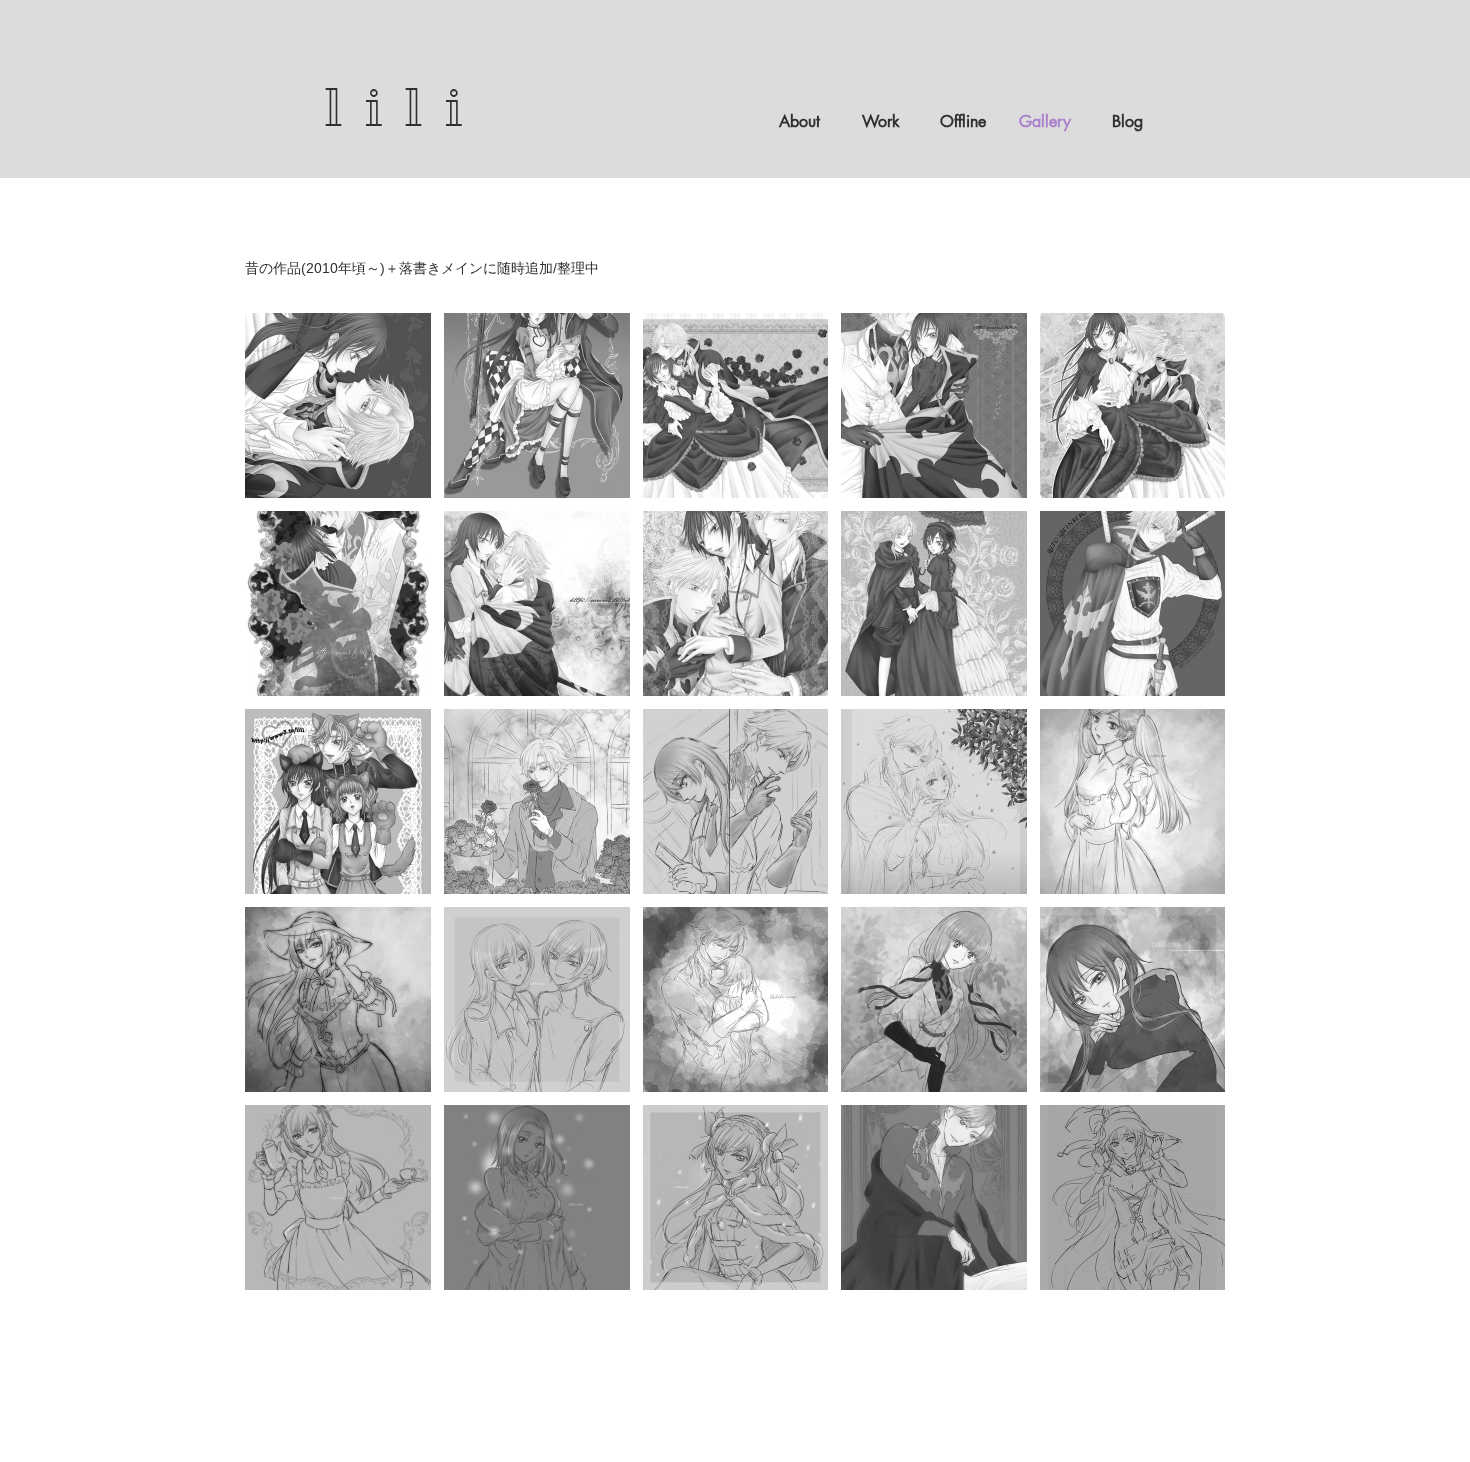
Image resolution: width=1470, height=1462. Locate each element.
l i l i (396, 107)
